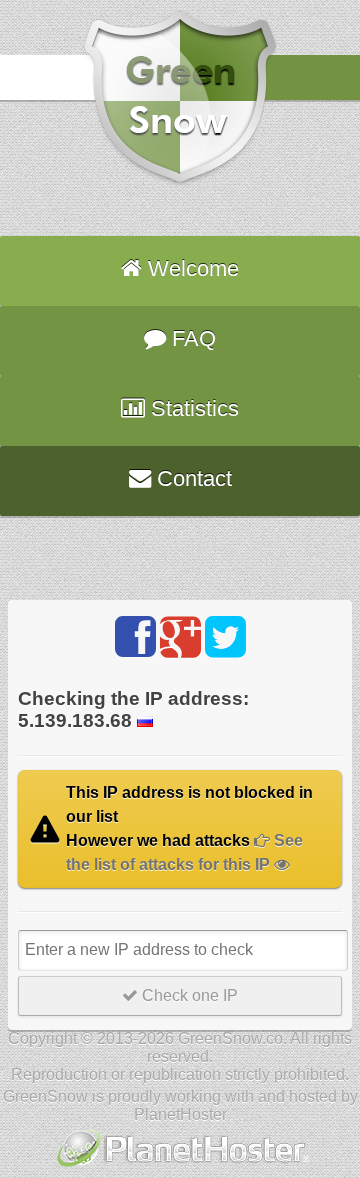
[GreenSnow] (180, 182)
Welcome (190, 268)
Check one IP (188, 995)
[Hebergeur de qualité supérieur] (180, 1168)
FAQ (191, 338)
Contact (191, 478)
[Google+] (180, 637)
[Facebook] (135, 637)
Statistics (192, 408)
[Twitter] (225, 637)
